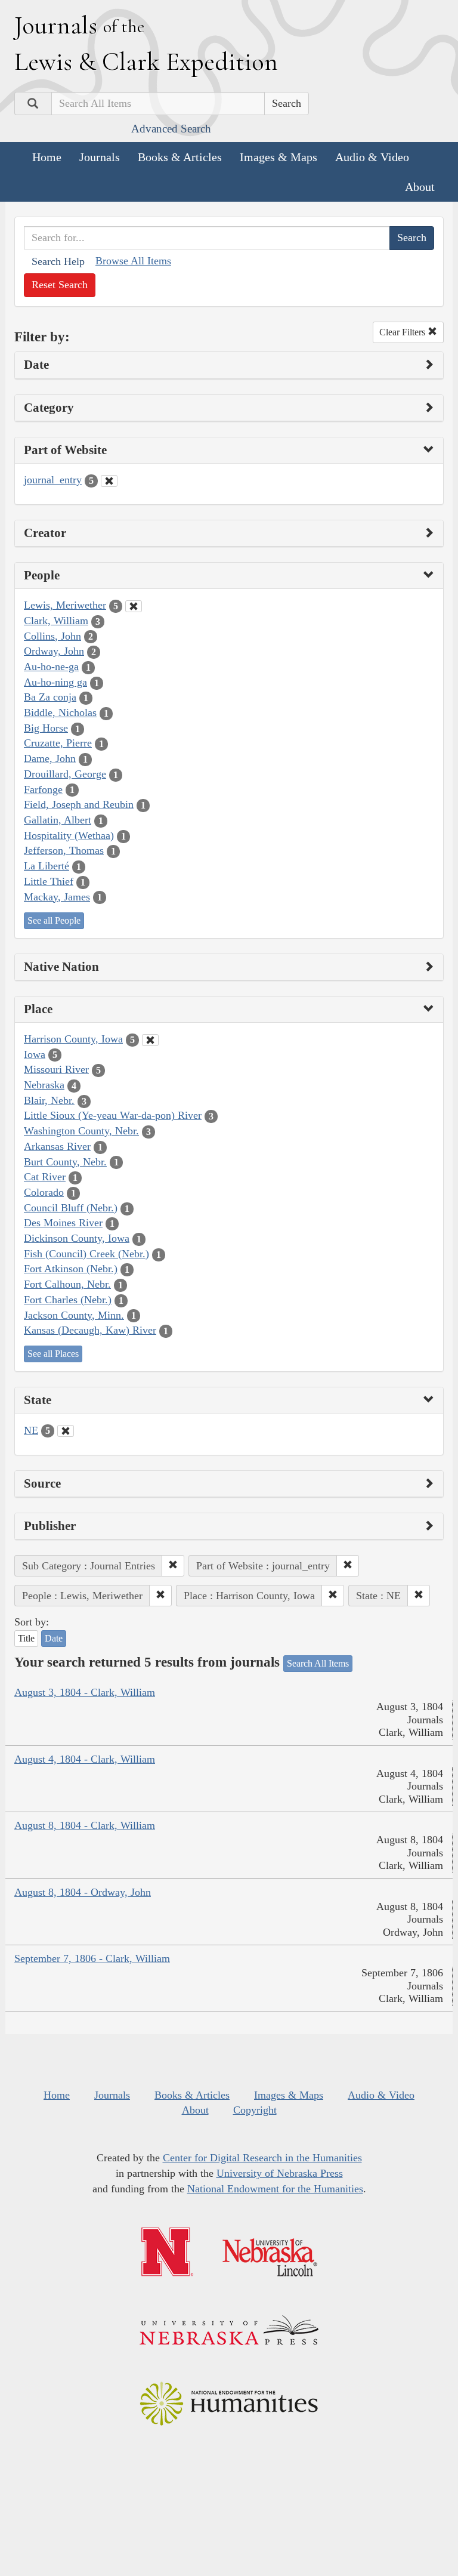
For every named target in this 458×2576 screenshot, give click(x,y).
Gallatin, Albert (58, 820)
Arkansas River (57, 1146)
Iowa (35, 1054)
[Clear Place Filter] (150, 1040)
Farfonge (43, 789)
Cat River (45, 1177)
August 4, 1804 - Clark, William (85, 1759)
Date (54, 1638)
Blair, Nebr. (49, 1100)
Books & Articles (180, 157)
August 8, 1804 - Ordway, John (83, 1892)
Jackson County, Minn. (74, 1315)
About (420, 187)
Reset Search (60, 285)
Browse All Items (133, 261)
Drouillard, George (65, 774)
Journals (100, 157)
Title (26, 1638)
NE (31, 1430)
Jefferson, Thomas (64, 850)
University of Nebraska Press (280, 2173)
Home (47, 157)
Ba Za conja (50, 697)
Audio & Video (372, 157)
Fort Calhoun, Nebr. (67, 1284)
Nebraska (44, 1085)
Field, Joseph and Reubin (79, 804)
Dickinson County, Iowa (77, 1238)
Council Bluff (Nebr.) (71, 1208)
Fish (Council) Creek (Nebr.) (86, 1254)
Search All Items (318, 1663)
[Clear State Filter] (66, 1431)
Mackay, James (57, 897)
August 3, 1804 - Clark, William (85, 1692)
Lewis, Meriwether (65, 605)
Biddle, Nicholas (60, 712)
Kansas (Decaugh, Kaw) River (90, 1330)
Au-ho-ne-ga (51, 667)
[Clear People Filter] (134, 606)
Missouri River (56, 1069)
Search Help (58, 261)
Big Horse (46, 728)
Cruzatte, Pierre (58, 743)
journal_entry (53, 480)
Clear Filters (403, 332)
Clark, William (56, 621)
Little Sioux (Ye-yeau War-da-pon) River (113, 1115)
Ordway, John (54, 651)
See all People (54, 920)
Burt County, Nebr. (65, 1162)
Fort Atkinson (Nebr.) (71, 1269)
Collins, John (52, 636)
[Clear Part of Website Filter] (109, 481)
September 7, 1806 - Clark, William (92, 1958)
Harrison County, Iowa (73, 1039)
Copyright (255, 2110)
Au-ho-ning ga (55, 682)
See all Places (53, 1354)
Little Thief (49, 881)
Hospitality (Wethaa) (69, 835)
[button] (173, 1566)
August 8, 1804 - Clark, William (85, 1825)
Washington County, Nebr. (81, 1131)
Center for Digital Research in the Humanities (262, 2158)
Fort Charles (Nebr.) (68, 1300)
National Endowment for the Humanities (275, 2189)
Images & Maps (278, 157)
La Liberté (47, 866)
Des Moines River (63, 1223)
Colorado (44, 1192)
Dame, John (50, 758)
